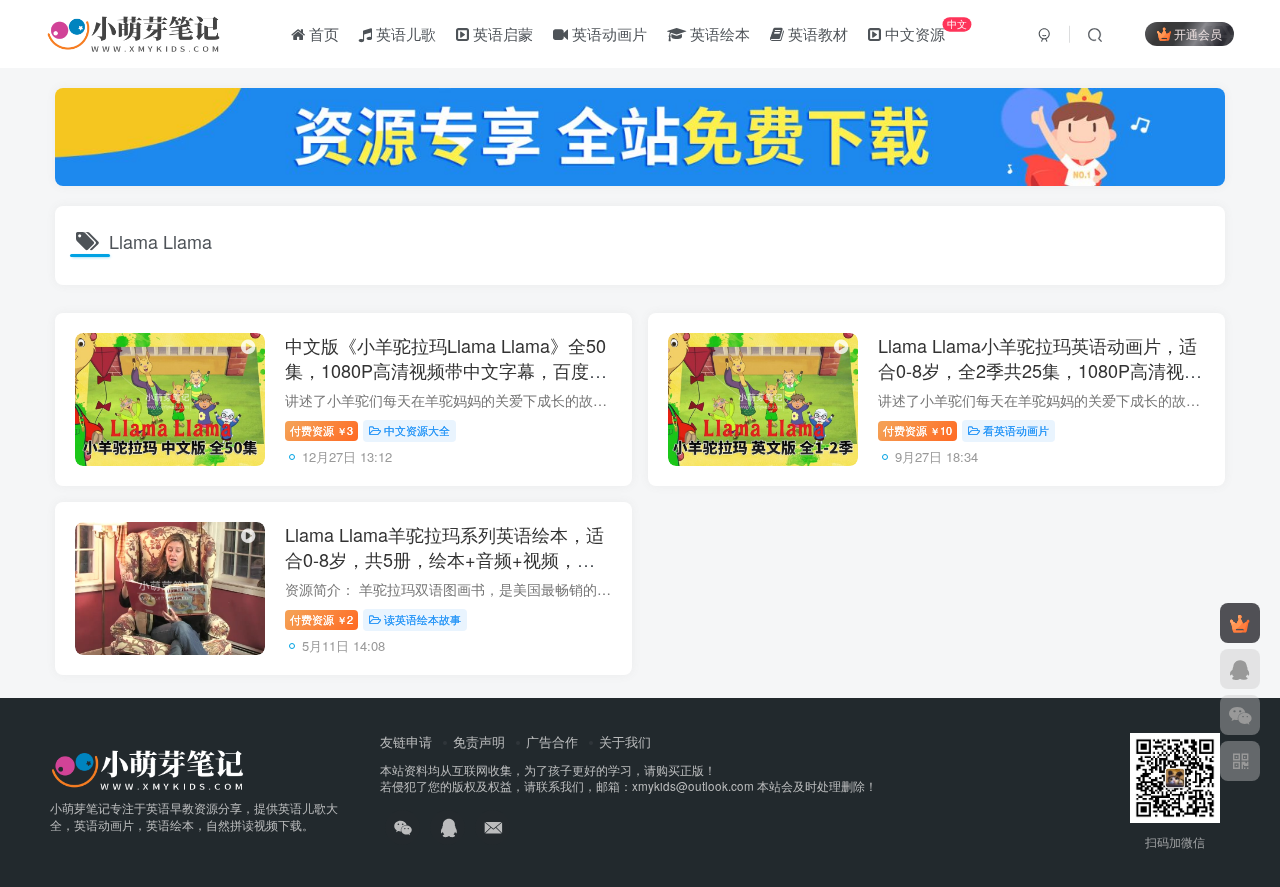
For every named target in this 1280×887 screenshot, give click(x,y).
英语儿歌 (404, 33)
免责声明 (479, 741)
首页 (322, 33)
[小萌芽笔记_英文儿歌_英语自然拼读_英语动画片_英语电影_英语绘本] (147, 767)
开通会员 (1198, 33)
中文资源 (924, 30)
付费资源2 (321, 619)
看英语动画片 (1016, 430)
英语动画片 (607, 33)
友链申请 (406, 741)
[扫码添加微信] (1240, 715)
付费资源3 (321, 430)
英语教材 (816, 33)
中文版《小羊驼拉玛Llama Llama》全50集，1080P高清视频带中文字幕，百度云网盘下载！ (446, 370)
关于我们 (625, 741)
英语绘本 (718, 33)
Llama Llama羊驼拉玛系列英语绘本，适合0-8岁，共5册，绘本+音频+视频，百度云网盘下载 (444, 559)
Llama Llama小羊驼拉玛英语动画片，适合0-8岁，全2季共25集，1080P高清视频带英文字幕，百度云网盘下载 (1040, 370)
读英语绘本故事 (422, 619)
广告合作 (552, 741)
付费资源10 (917, 430)
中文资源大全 (417, 430)
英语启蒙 (501, 33)
